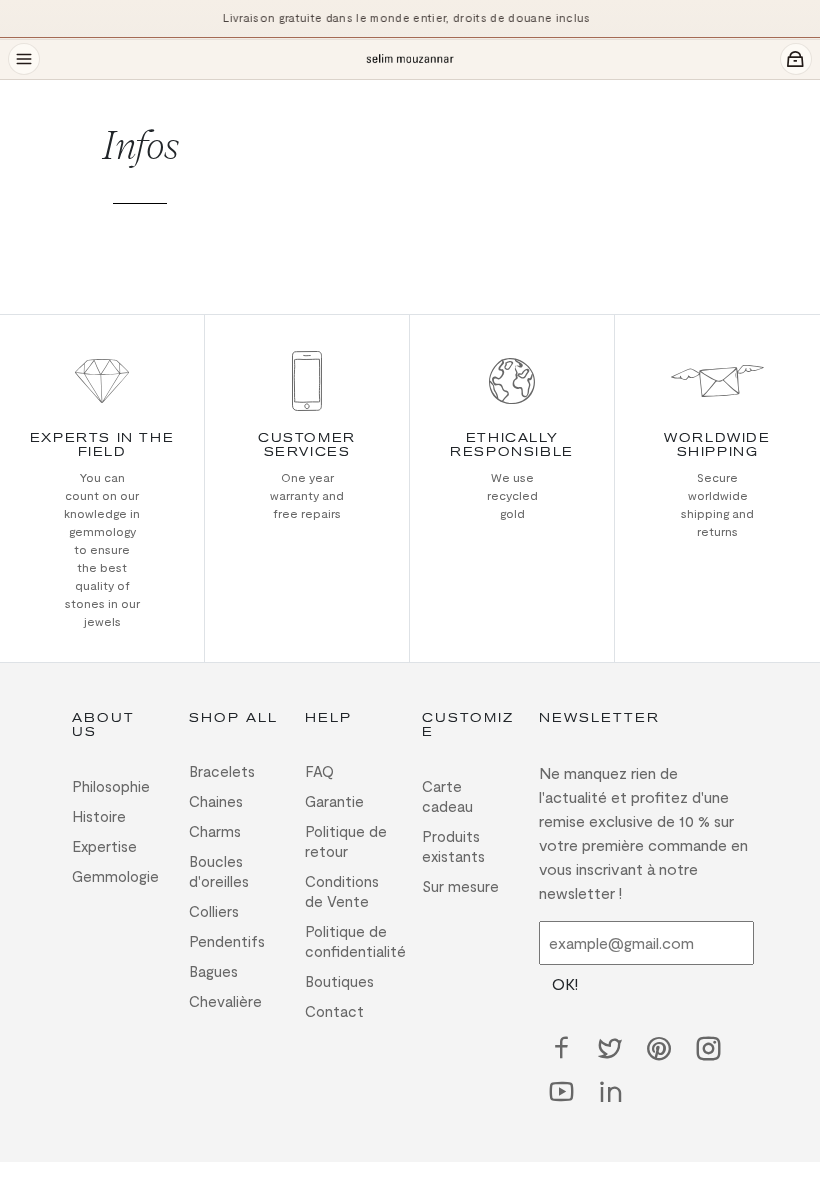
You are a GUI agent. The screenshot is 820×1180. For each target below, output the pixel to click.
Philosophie (111, 786)
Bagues (213, 971)
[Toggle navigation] (24, 59)
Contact (334, 1011)
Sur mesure (460, 886)
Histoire (99, 816)
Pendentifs (227, 941)
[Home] (410, 59)
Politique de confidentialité (351, 941)
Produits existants (453, 846)
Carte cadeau (447, 796)
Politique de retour (346, 841)
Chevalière (225, 1001)
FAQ (319, 771)
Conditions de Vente (342, 891)
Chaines (216, 801)
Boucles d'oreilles (219, 871)
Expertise (104, 846)
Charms (215, 831)
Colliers (214, 911)
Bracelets (222, 771)
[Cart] (796, 59)
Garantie (334, 801)
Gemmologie (115, 876)
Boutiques (339, 981)
